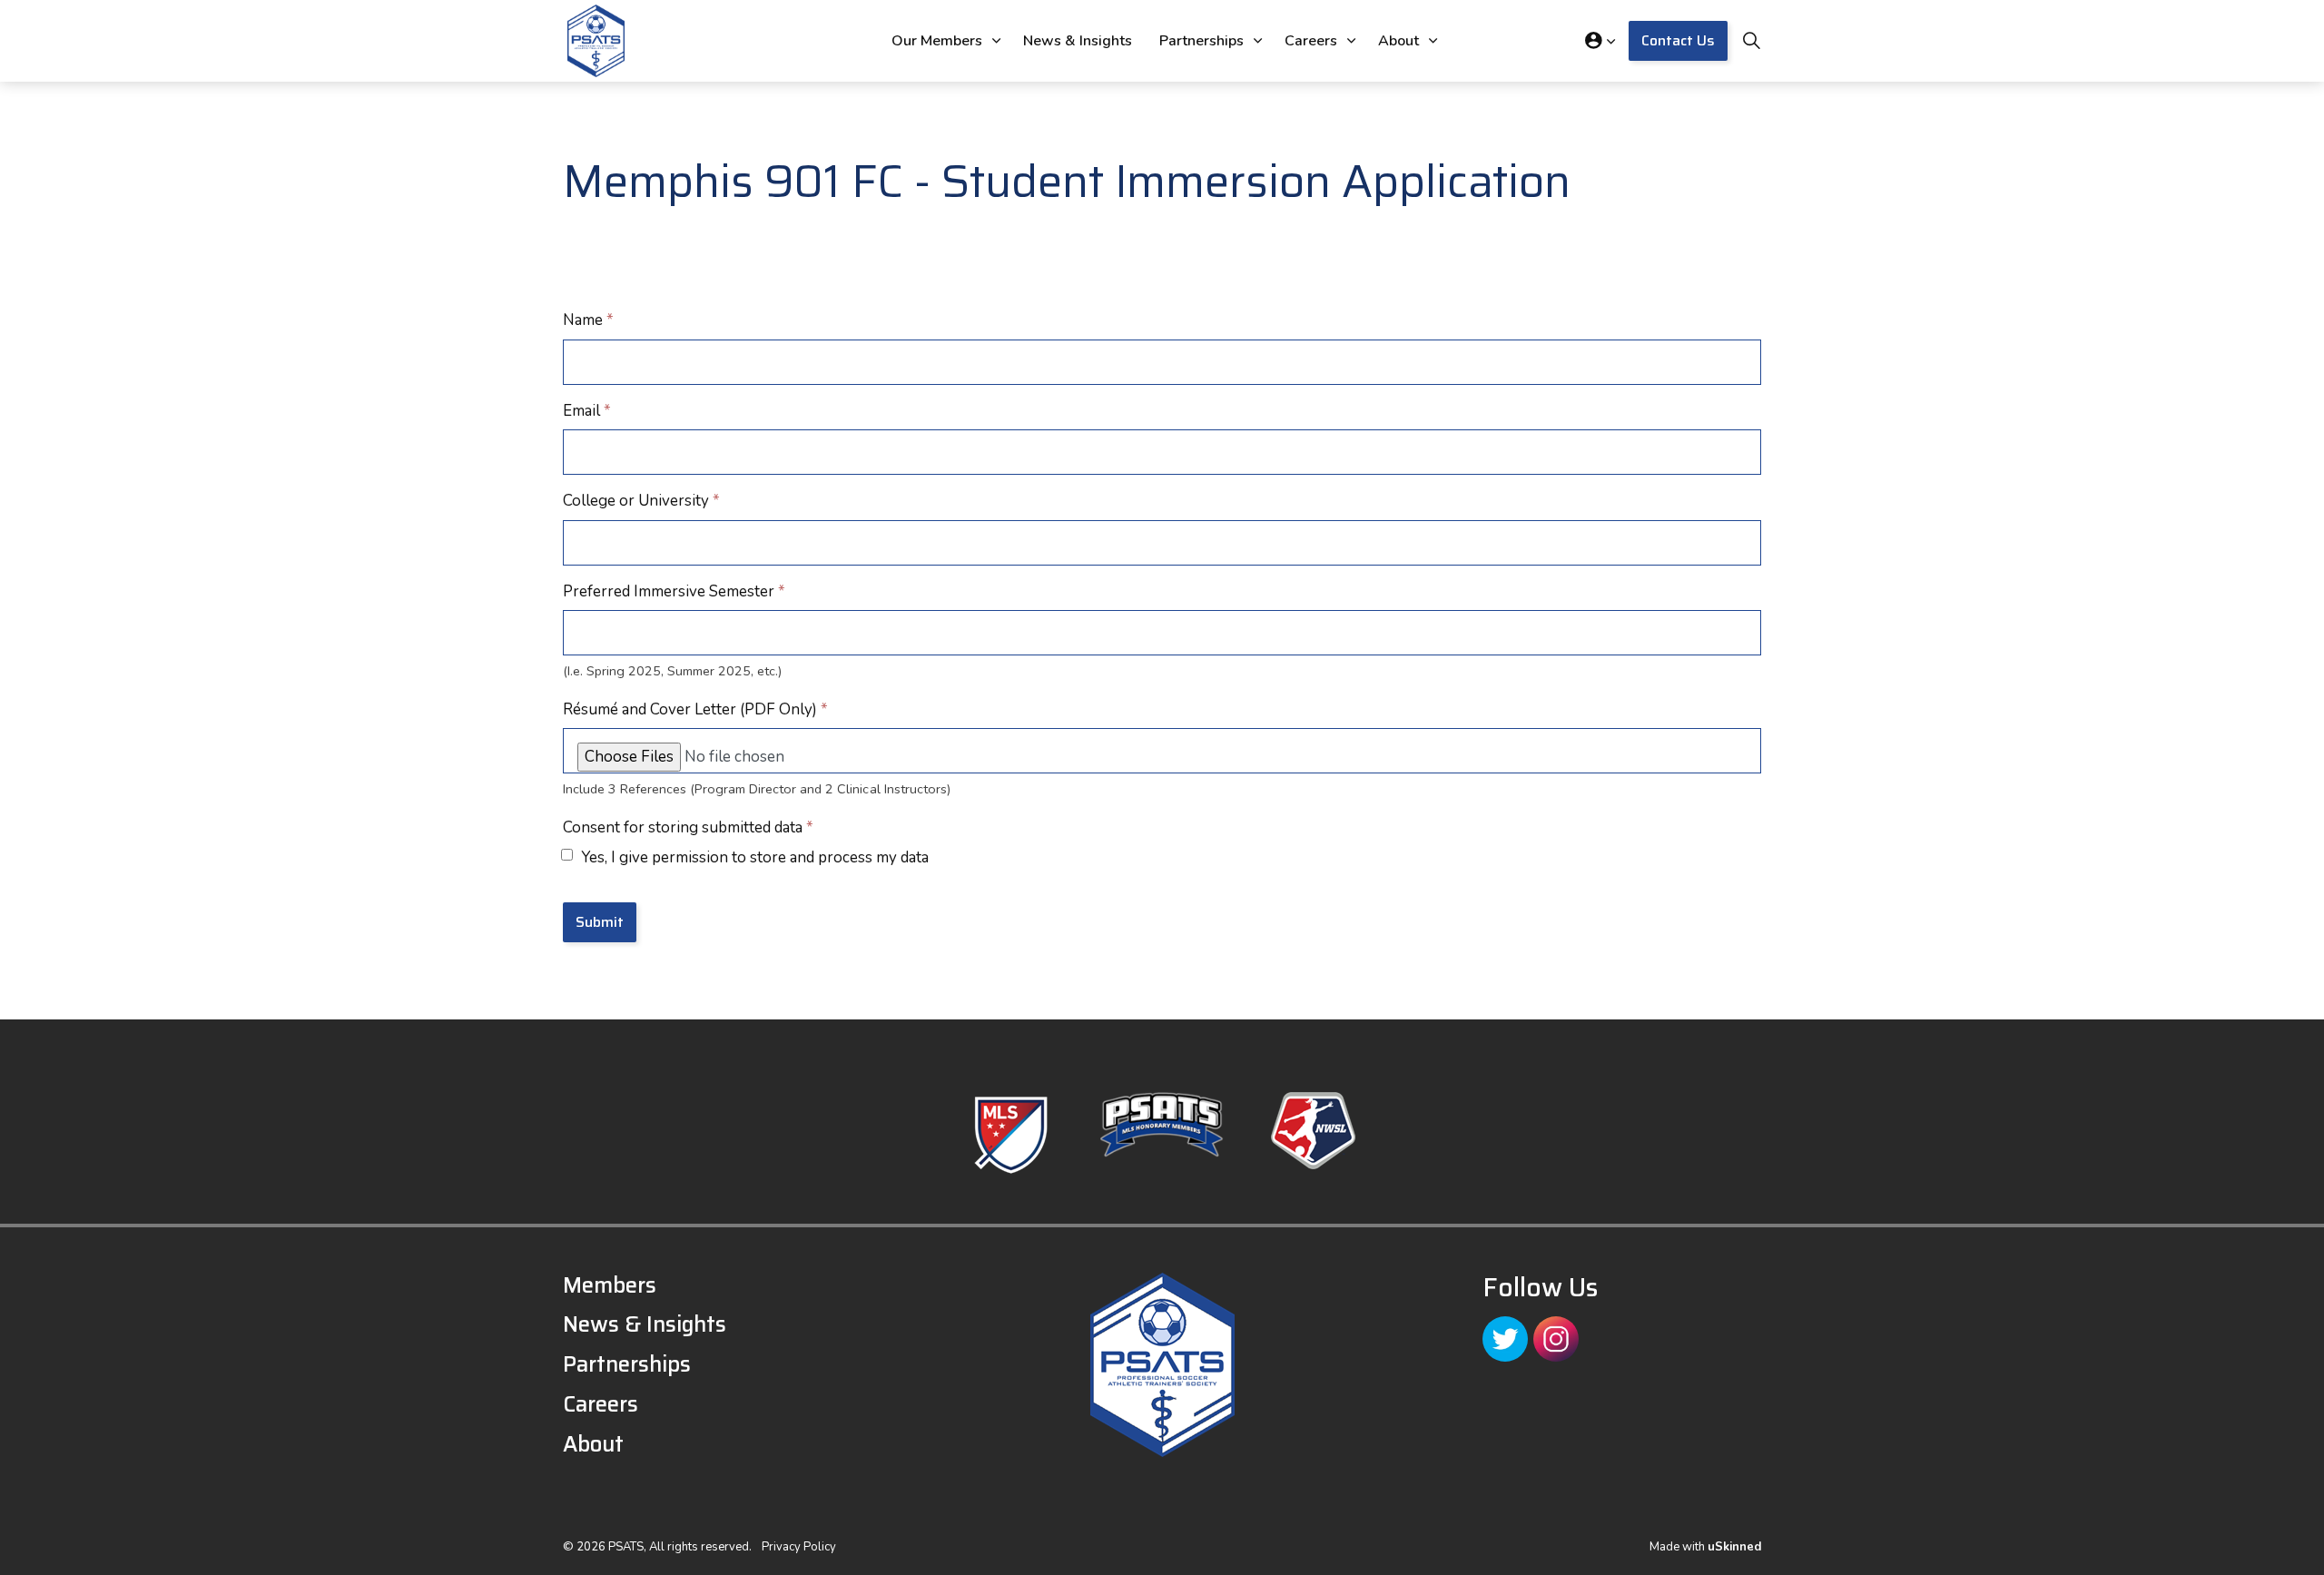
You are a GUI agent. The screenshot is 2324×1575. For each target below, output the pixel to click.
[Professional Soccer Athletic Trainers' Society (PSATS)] (596, 41)
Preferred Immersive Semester (674, 591)
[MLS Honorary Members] (1162, 1125)
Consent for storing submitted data (688, 827)
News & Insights (1078, 41)
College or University (641, 501)
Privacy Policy (799, 1547)
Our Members (937, 41)
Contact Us (1678, 40)
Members (610, 1285)
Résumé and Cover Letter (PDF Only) (695, 709)
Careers (1311, 41)
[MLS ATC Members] (1011, 1135)
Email (587, 411)
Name (588, 320)
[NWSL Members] (1313, 1131)
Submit (600, 922)
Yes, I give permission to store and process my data (755, 857)
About (1398, 41)
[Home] (1162, 1365)
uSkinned (1734, 1547)
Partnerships (1201, 41)
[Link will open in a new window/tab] (1505, 1339)
